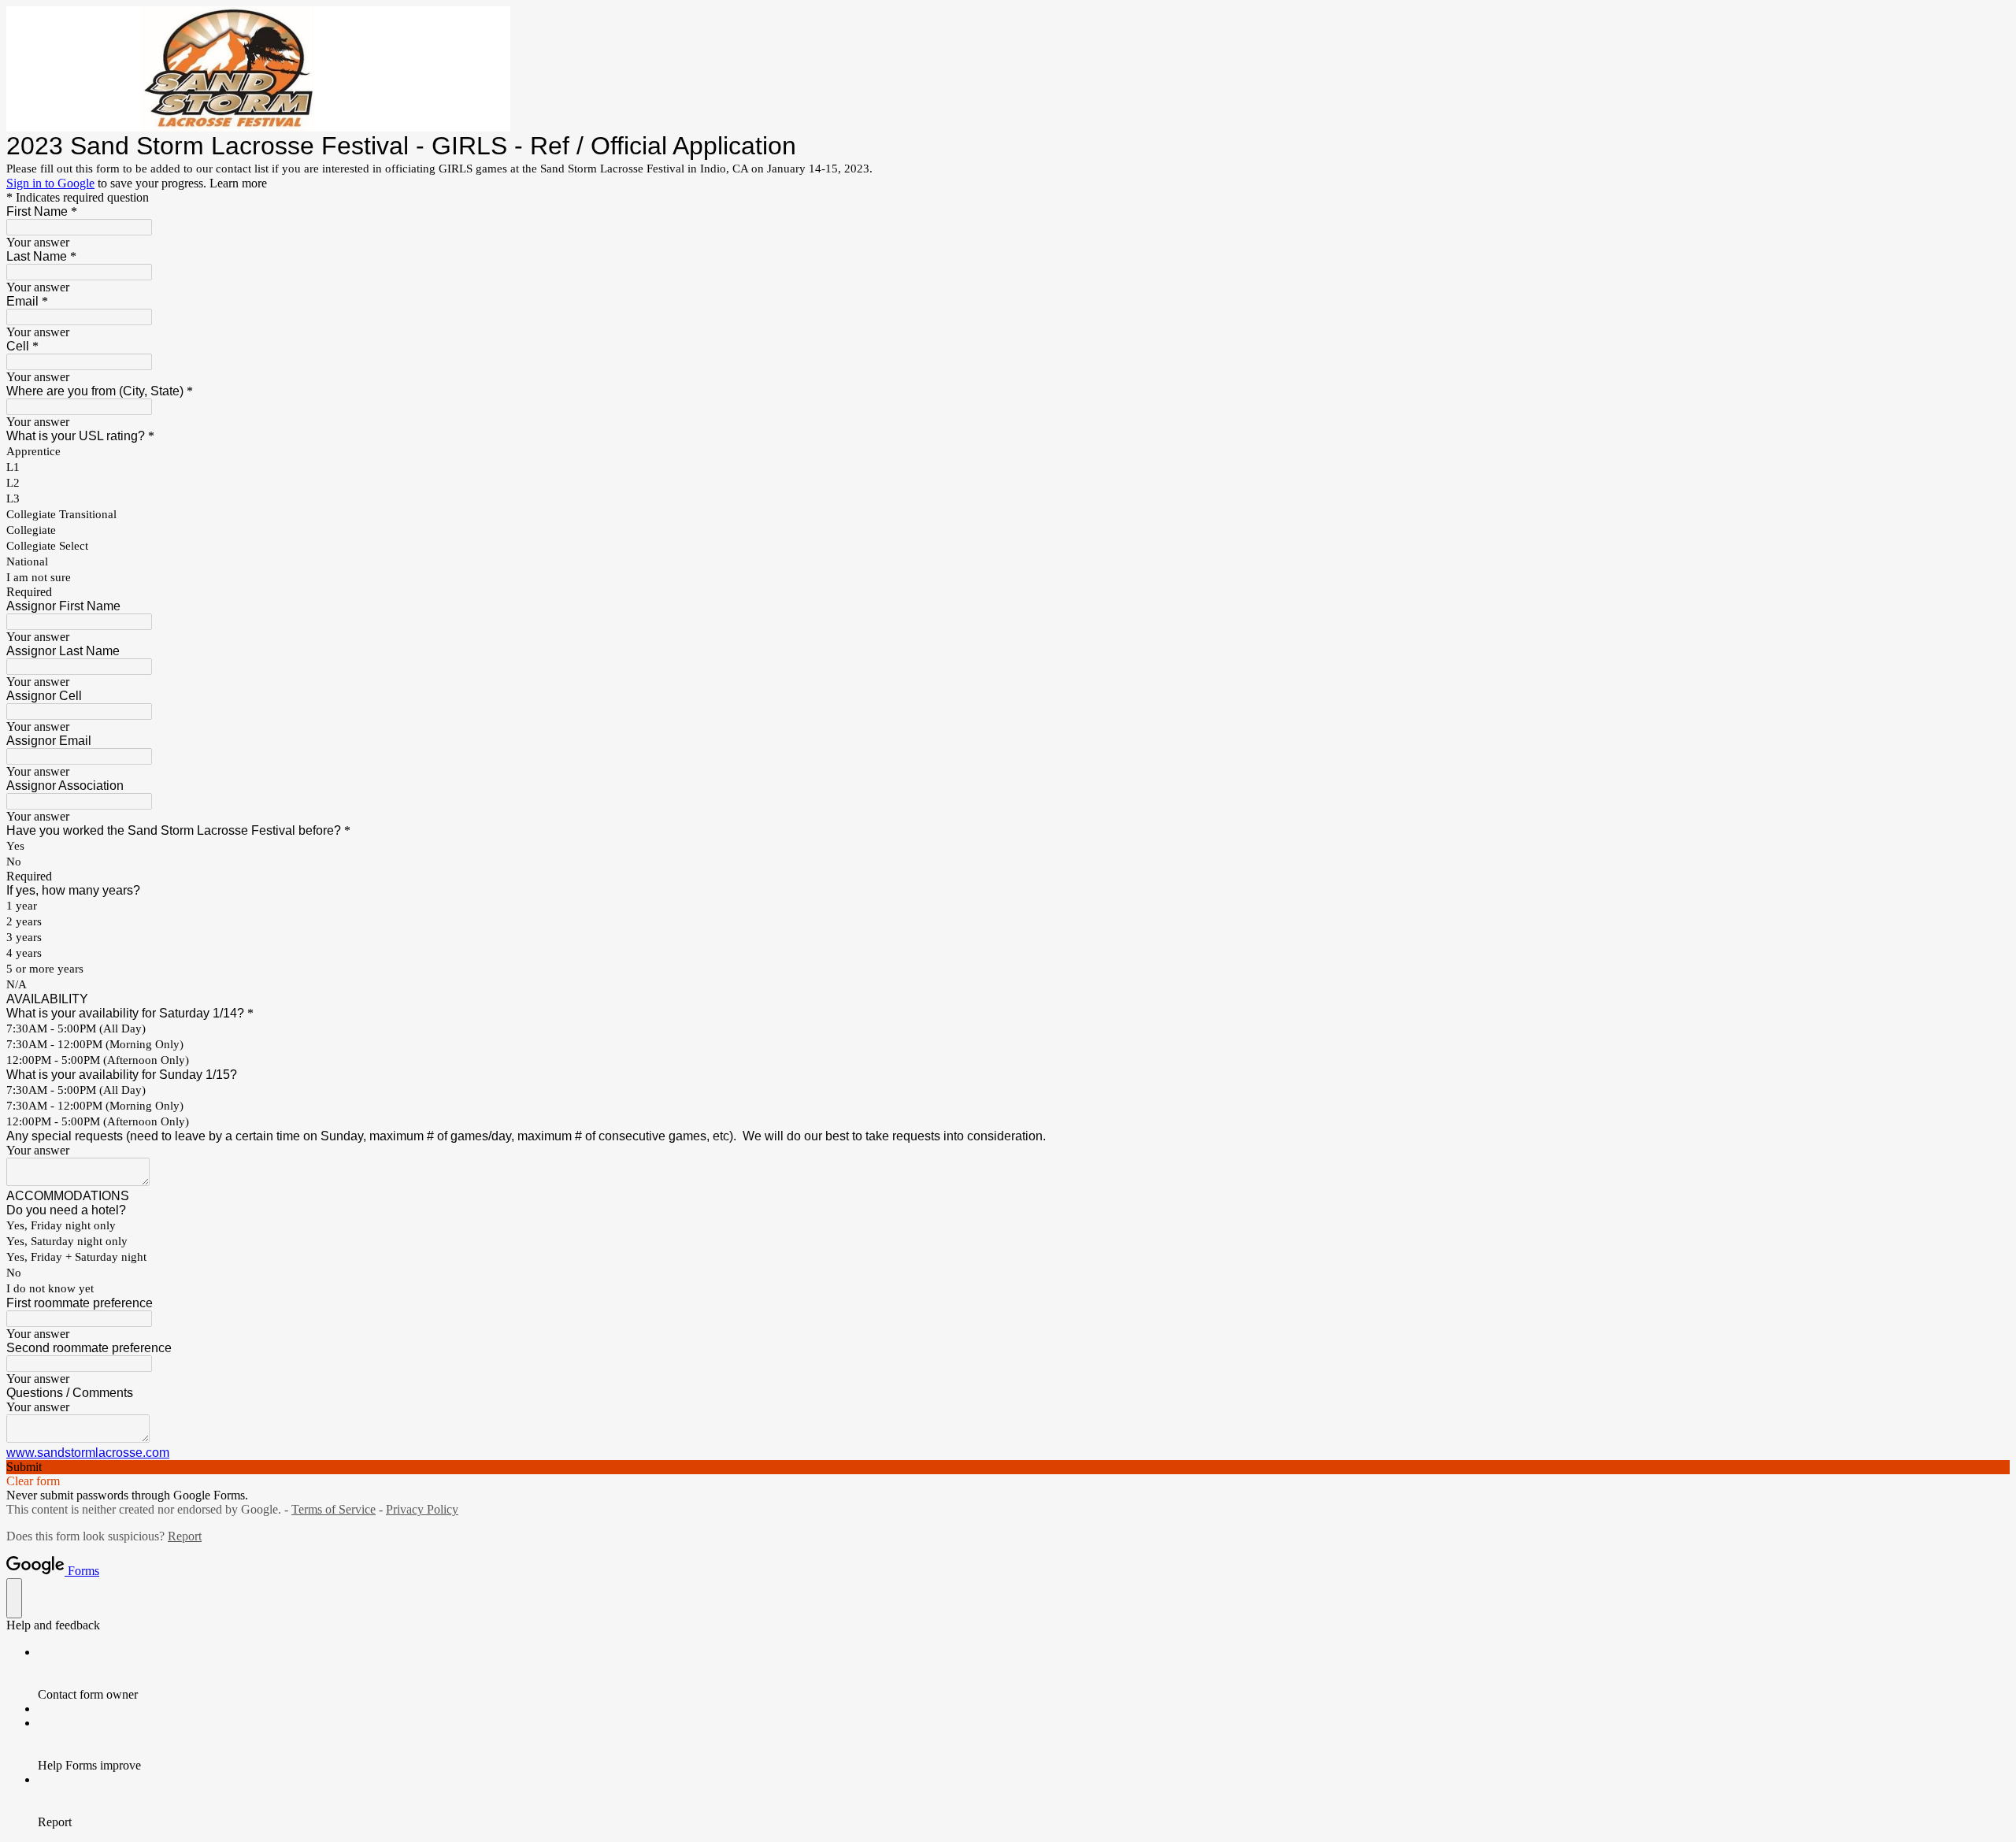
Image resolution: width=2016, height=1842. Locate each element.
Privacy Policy (422, 1509)
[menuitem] (1024, 1673)
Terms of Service (334, 1509)
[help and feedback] (14, 1598)
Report (185, 1536)
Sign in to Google (50, 183)
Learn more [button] (238, 183)
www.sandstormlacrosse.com (88, 1453)
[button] (1008, 1467)
